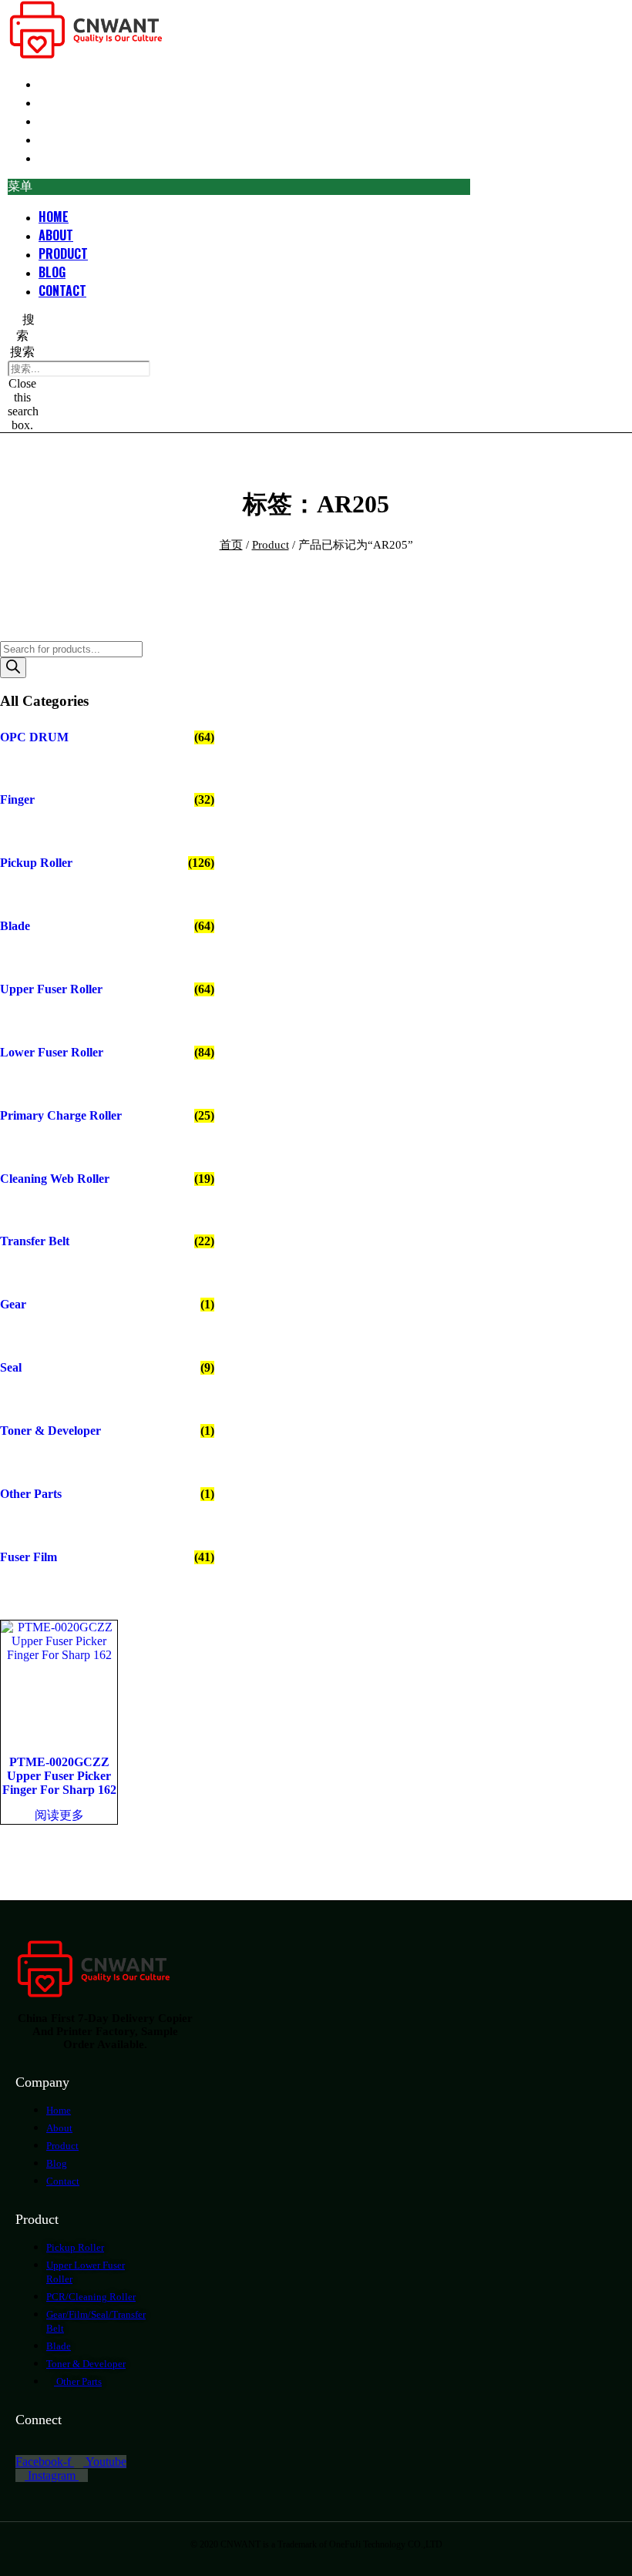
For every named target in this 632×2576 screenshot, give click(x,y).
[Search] (13, 668)
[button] (239, 187)
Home (54, 217)
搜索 (22, 352)
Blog (52, 272)
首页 (231, 545)
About (56, 235)
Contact (62, 157)
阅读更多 (59, 1815)
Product (63, 254)
